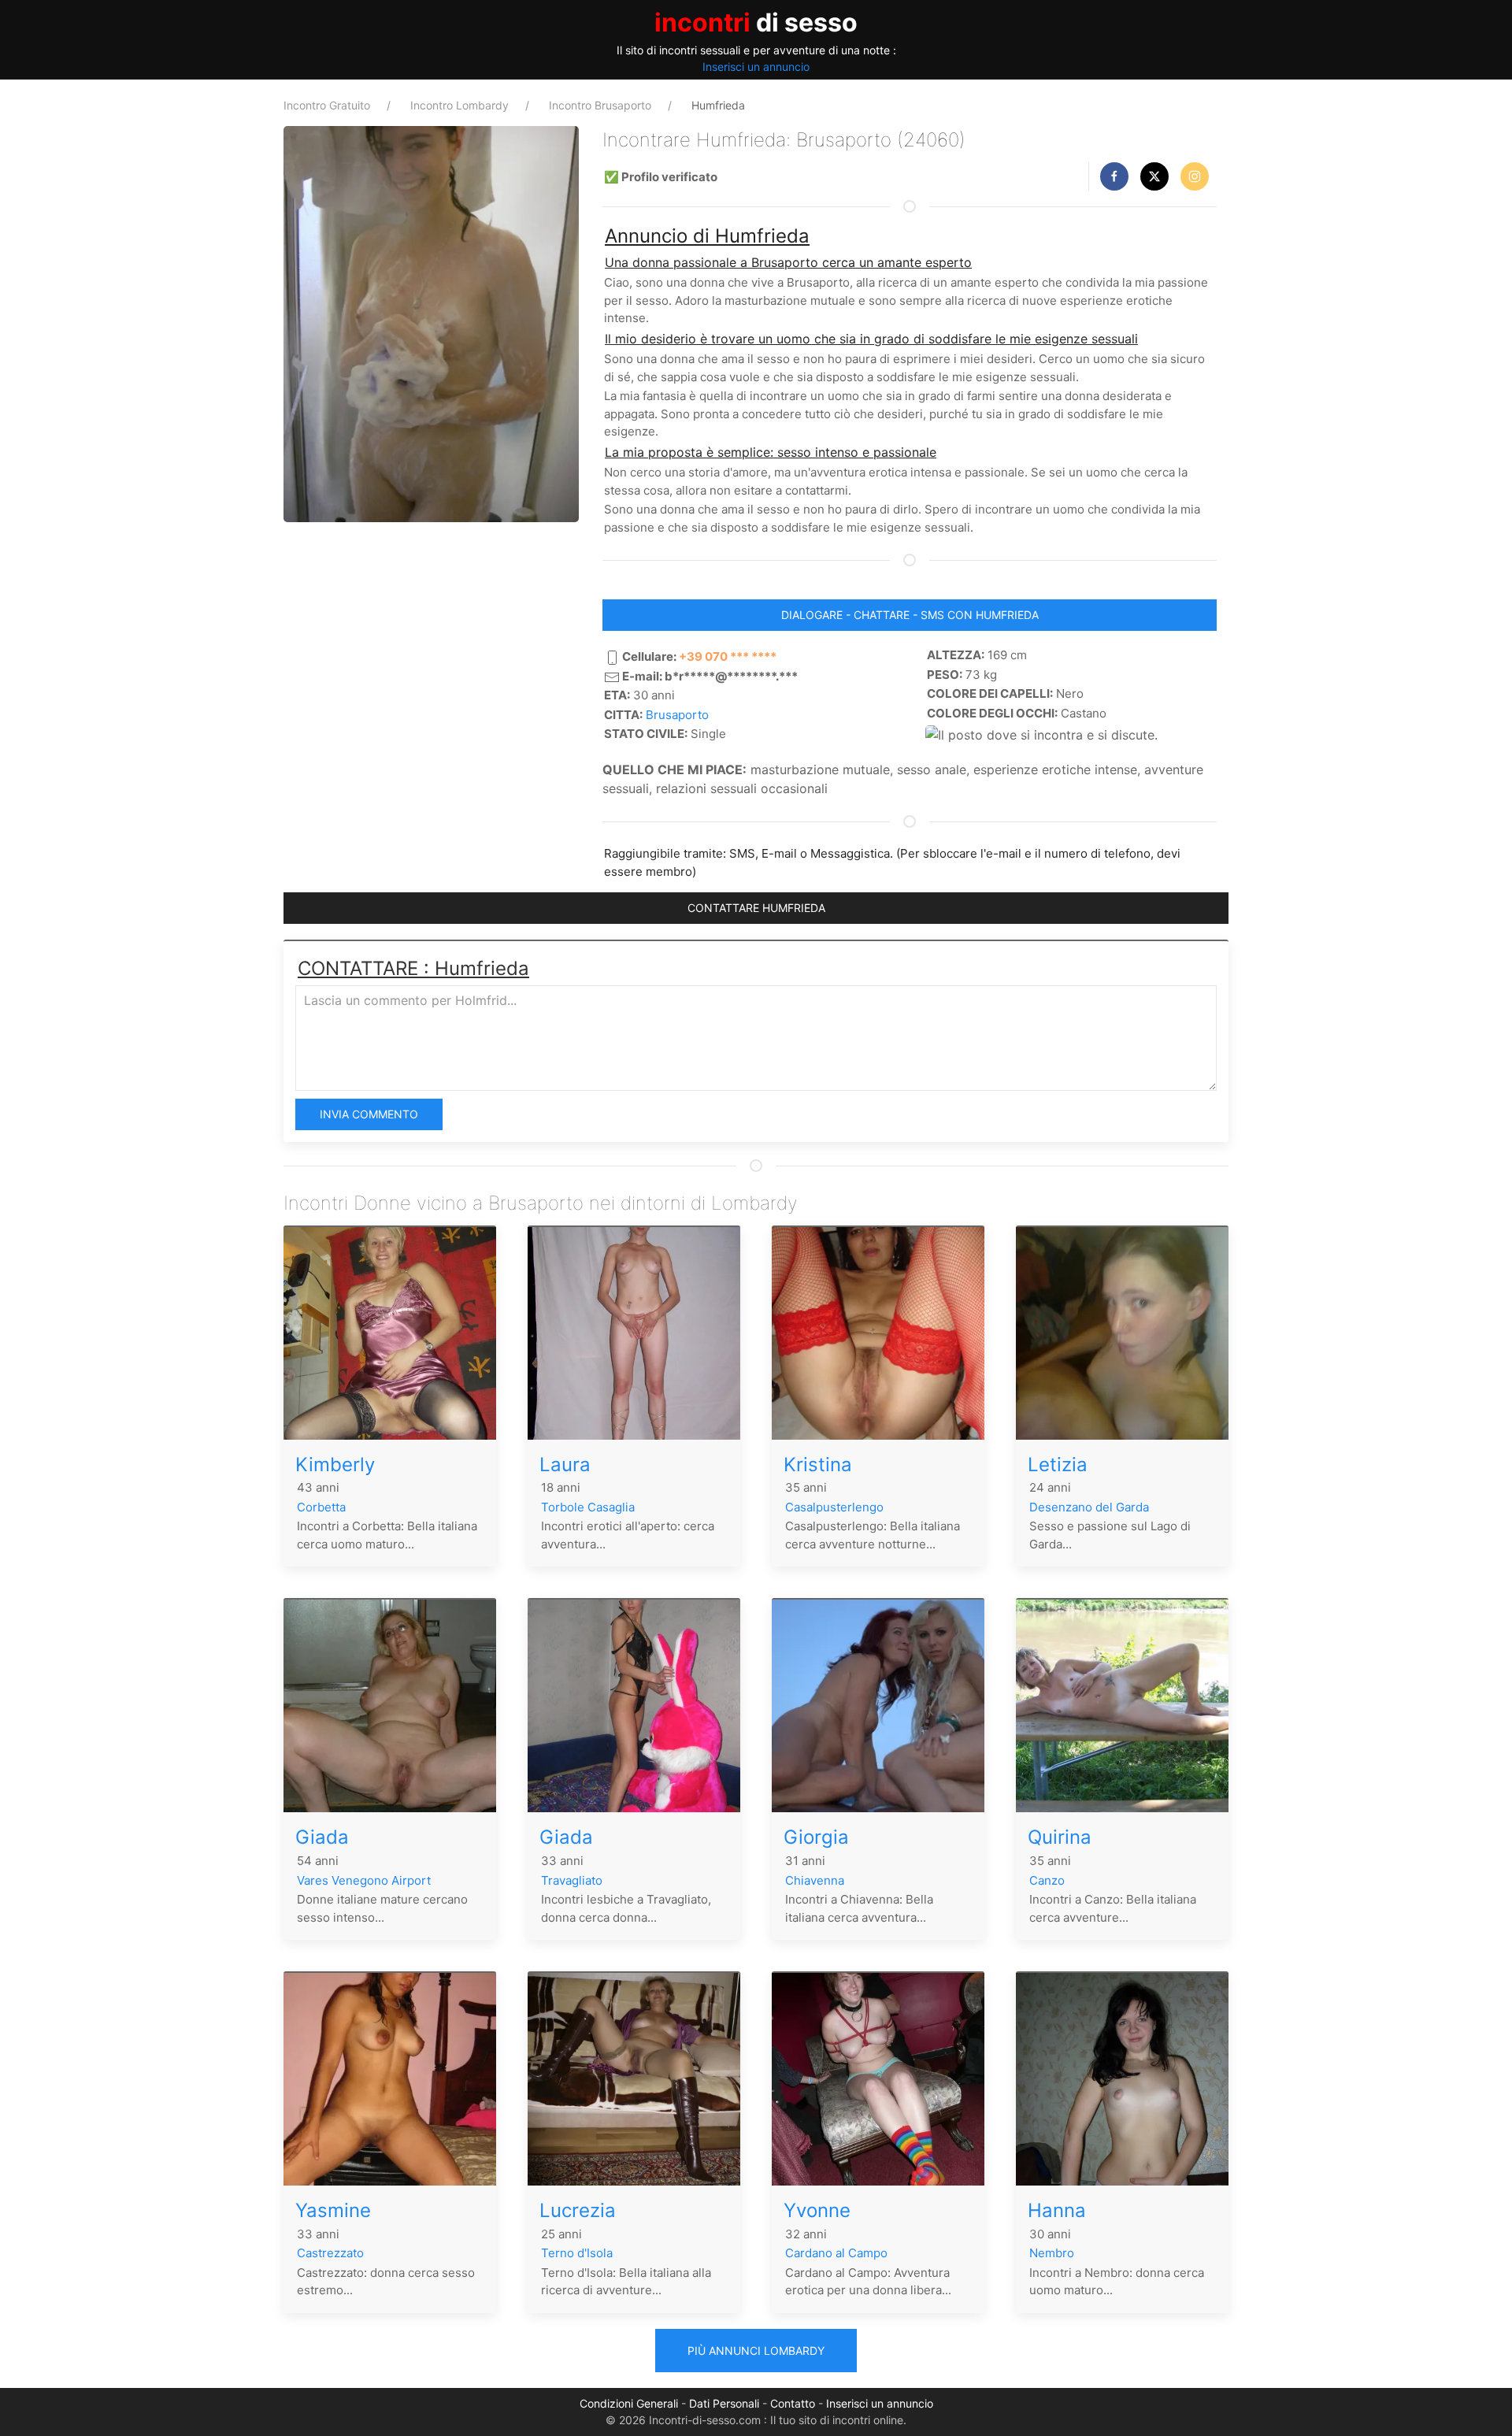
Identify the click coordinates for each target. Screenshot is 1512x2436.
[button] (1114, 176)
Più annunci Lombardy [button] (756, 2351)
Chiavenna (815, 1880)
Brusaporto (677, 715)
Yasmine (333, 2210)
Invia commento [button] (369, 1114)
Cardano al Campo (836, 2253)
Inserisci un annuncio (756, 67)
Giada (322, 1837)
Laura (565, 1465)
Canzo (1047, 1880)
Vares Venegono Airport (364, 1880)
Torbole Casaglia (588, 1507)
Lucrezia (578, 2210)
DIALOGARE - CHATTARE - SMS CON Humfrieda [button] (910, 615)
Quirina (1060, 1837)
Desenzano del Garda (1089, 1507)
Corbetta (321, 1507)
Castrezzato (330, 2253)
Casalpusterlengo (834, 1507)
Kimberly (335, 1465)
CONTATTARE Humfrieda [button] (756, 908)
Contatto (793, 2403)
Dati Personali (724, 2403)
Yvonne (817, 2210)
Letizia (1058, 1465)
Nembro (1052, 2253)
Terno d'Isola (577, 2253)
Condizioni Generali (629, 2403)
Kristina (818, 1465)
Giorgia (816, 1837)
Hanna (1057, 2210)
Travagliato (572, 1880)
